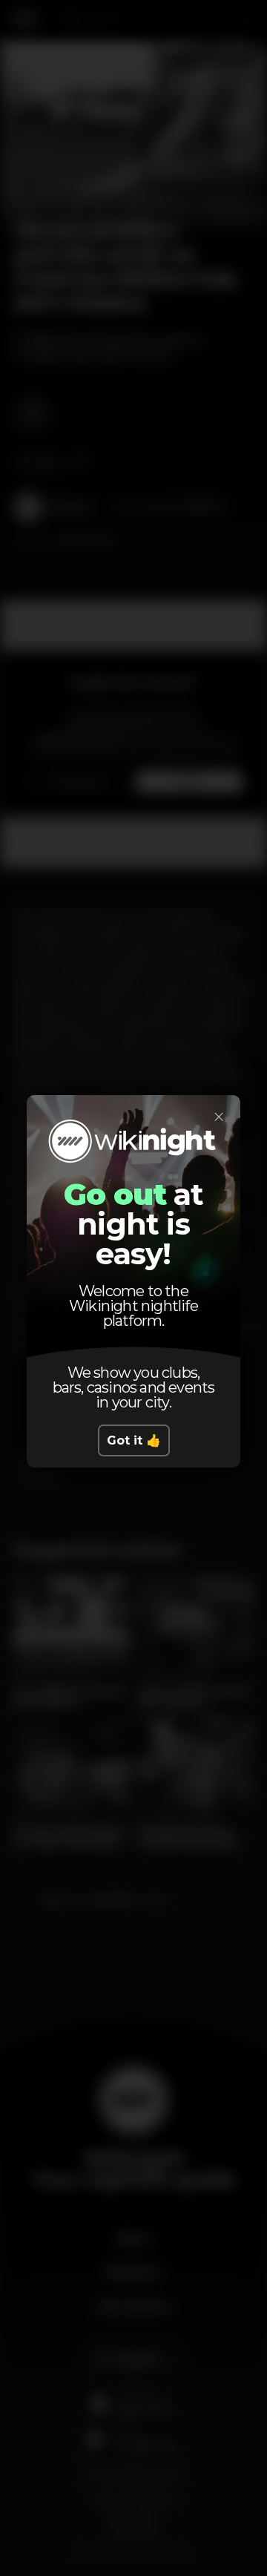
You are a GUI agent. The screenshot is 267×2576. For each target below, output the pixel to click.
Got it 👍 (134, 1440)
